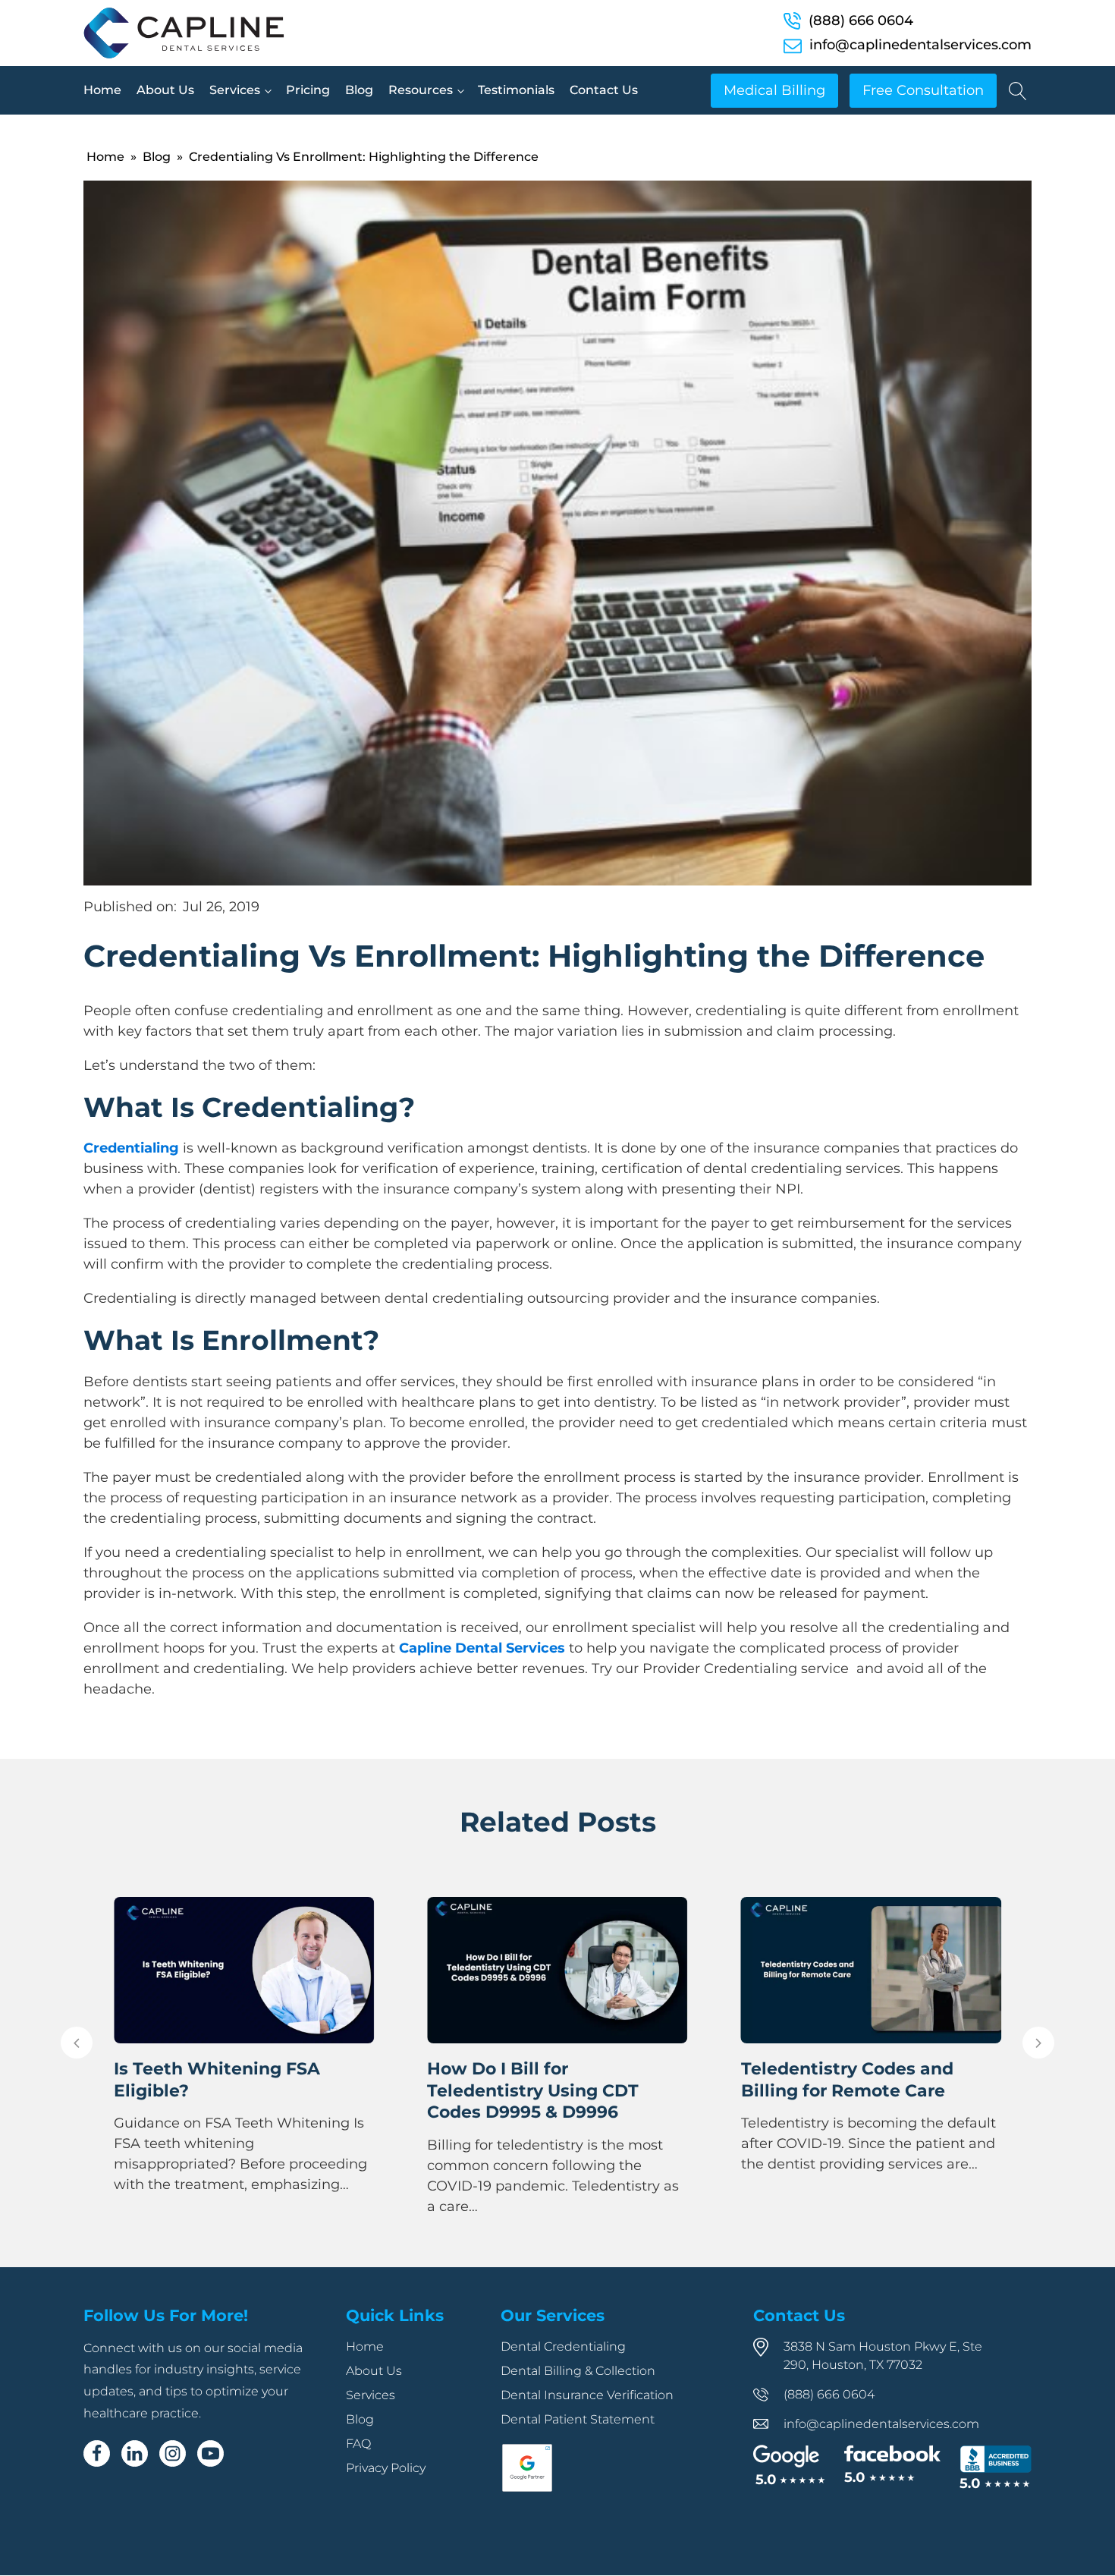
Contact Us (604, 90)
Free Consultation (923, 90)
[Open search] (1018, 91)
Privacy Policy (386, 2468)
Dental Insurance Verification (587, 2395)
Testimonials (516, 90)
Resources (421, 90)
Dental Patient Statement (578, 2419)
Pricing (308, 90)
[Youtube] (210, 2453)
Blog (359, 90)
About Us (165, 90)
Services (235, 90)
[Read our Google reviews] (789, 2466)
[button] (77, 2043)
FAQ (358, 2444)
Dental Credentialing (563, 2346)
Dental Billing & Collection (578, 2371)
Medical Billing (774, 90)
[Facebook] (97, 2453)
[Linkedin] (135, 2453)
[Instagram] (173, 2453)
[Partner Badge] (527, 2489)
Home (102, 90)
